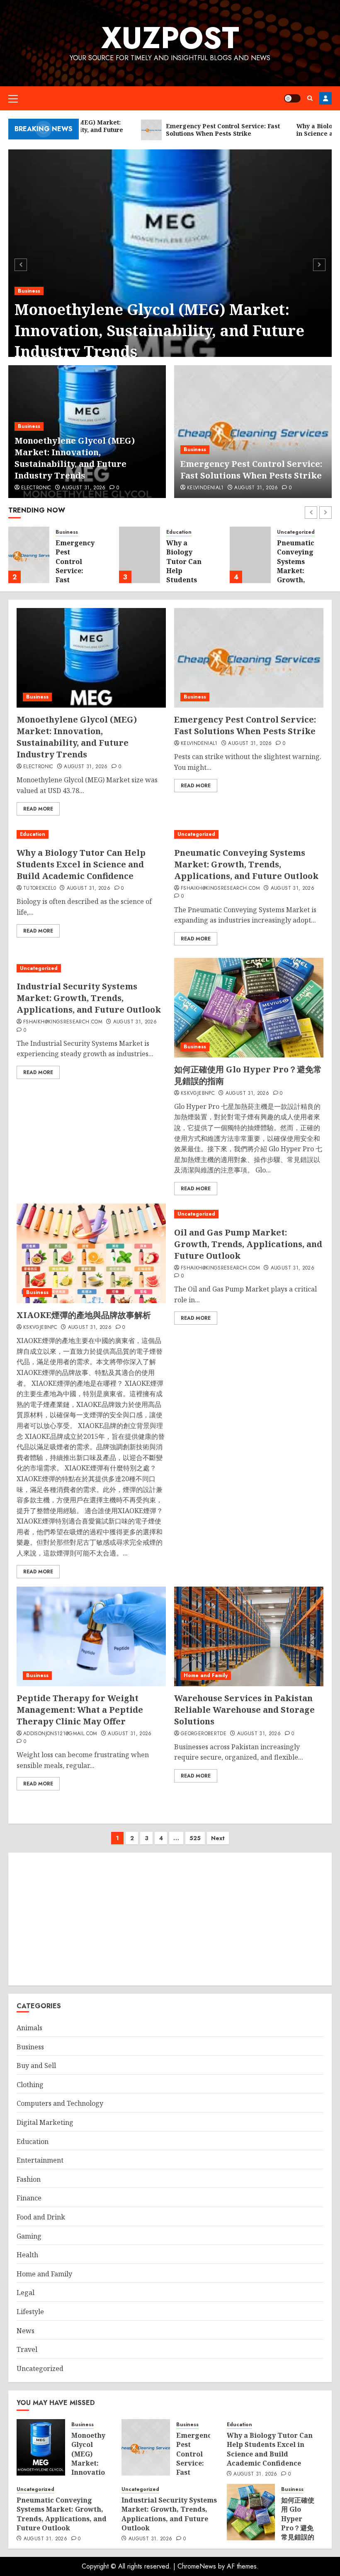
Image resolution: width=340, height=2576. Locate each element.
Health (27, 2255)
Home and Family (206, 1675)
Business (29, 291)
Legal (25, 2293)
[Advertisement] (170, 1919)
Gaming (29, 2236)
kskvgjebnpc (198, 1094)
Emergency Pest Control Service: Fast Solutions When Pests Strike (251, 470)
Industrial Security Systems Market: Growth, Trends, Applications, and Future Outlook (89, 998)
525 (195, 1838)
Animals (29, 2028)
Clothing (30, 2085)
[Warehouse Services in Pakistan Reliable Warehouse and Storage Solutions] (249, 1636)
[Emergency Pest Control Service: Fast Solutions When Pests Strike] (253, 432)
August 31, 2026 (84, 488)
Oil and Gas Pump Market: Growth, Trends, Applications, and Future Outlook (248, 1244)
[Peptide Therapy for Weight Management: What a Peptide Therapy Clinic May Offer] (91, 1636)
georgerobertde (204, 1734)
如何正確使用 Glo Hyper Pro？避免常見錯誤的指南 (298, 2523)
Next (218, 1838)
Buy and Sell (36, 2066)
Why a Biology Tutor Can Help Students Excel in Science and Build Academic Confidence (81, 864)
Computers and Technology (60, 2103)
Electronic (36, 488)
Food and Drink (41, 2217)
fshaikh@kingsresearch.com (220, 889)
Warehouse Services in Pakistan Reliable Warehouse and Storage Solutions (244, 1710)
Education (179, 532)
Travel (27, 2349)
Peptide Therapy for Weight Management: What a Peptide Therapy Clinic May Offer (80, 1710)
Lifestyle (30, 2312)
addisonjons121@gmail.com (60, 1734)
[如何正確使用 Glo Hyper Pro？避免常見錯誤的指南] (249, 1008)
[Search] (310, 98)
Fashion (29, 2179)
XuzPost (170, 38)
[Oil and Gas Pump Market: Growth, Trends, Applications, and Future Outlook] (249, 1214)
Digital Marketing (45, 2122)
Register (325, 98)
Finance (29, 2198)
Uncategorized (296, 532)
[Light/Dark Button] (292, 98)
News (25, 2331)
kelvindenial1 (205, 488)
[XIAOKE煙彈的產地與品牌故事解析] (91, 1253)
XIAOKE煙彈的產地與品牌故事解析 (84, 1315)
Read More (38, 809)
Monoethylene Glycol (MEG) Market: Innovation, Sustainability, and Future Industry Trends (159, 330)
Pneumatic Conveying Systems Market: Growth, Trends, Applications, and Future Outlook (300, 580)
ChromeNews (197, 2566)
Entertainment (40, 2160)
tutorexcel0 (40, 889)
